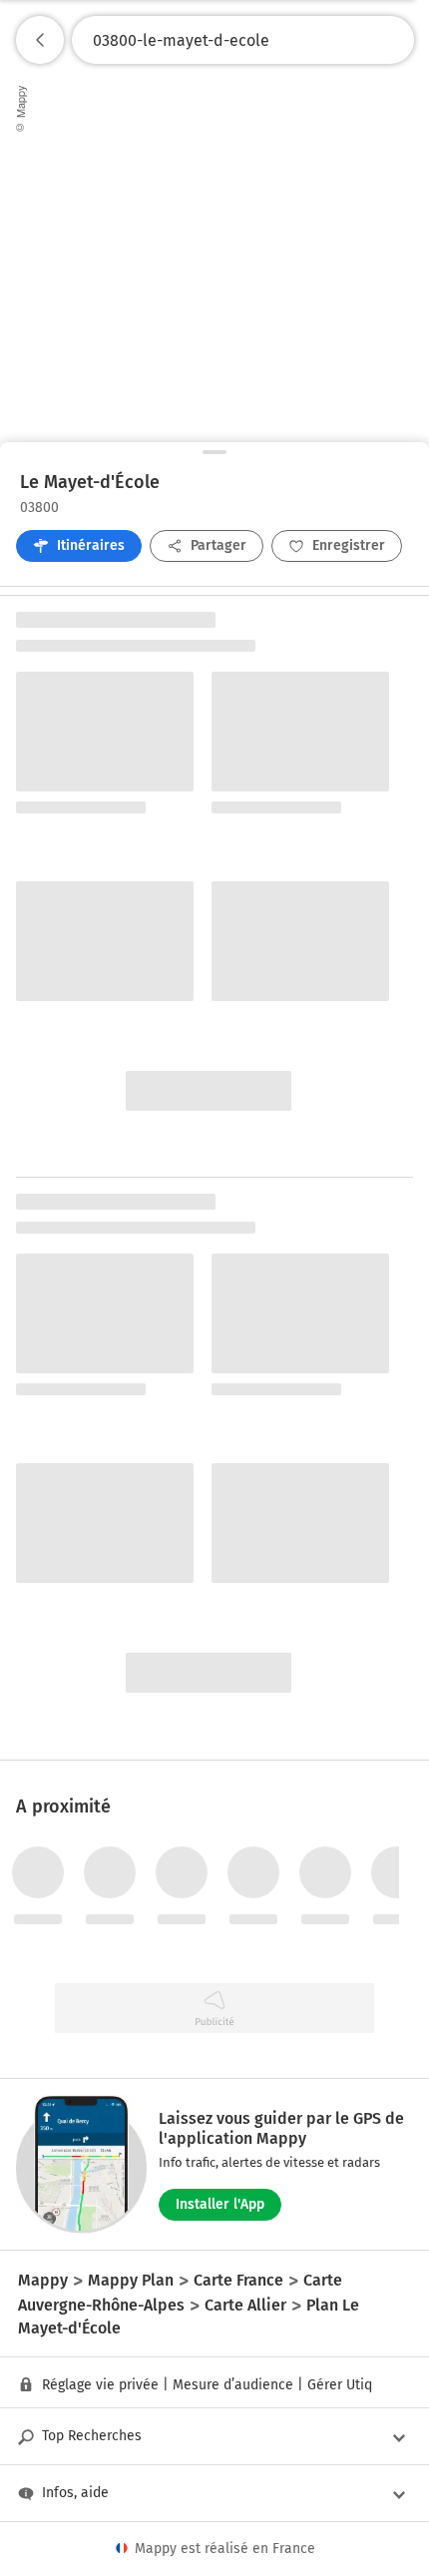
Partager (218, 545)
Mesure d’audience (233, 2385)
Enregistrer (349, 545)
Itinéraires (91, 545)
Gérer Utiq (340, 2385)
